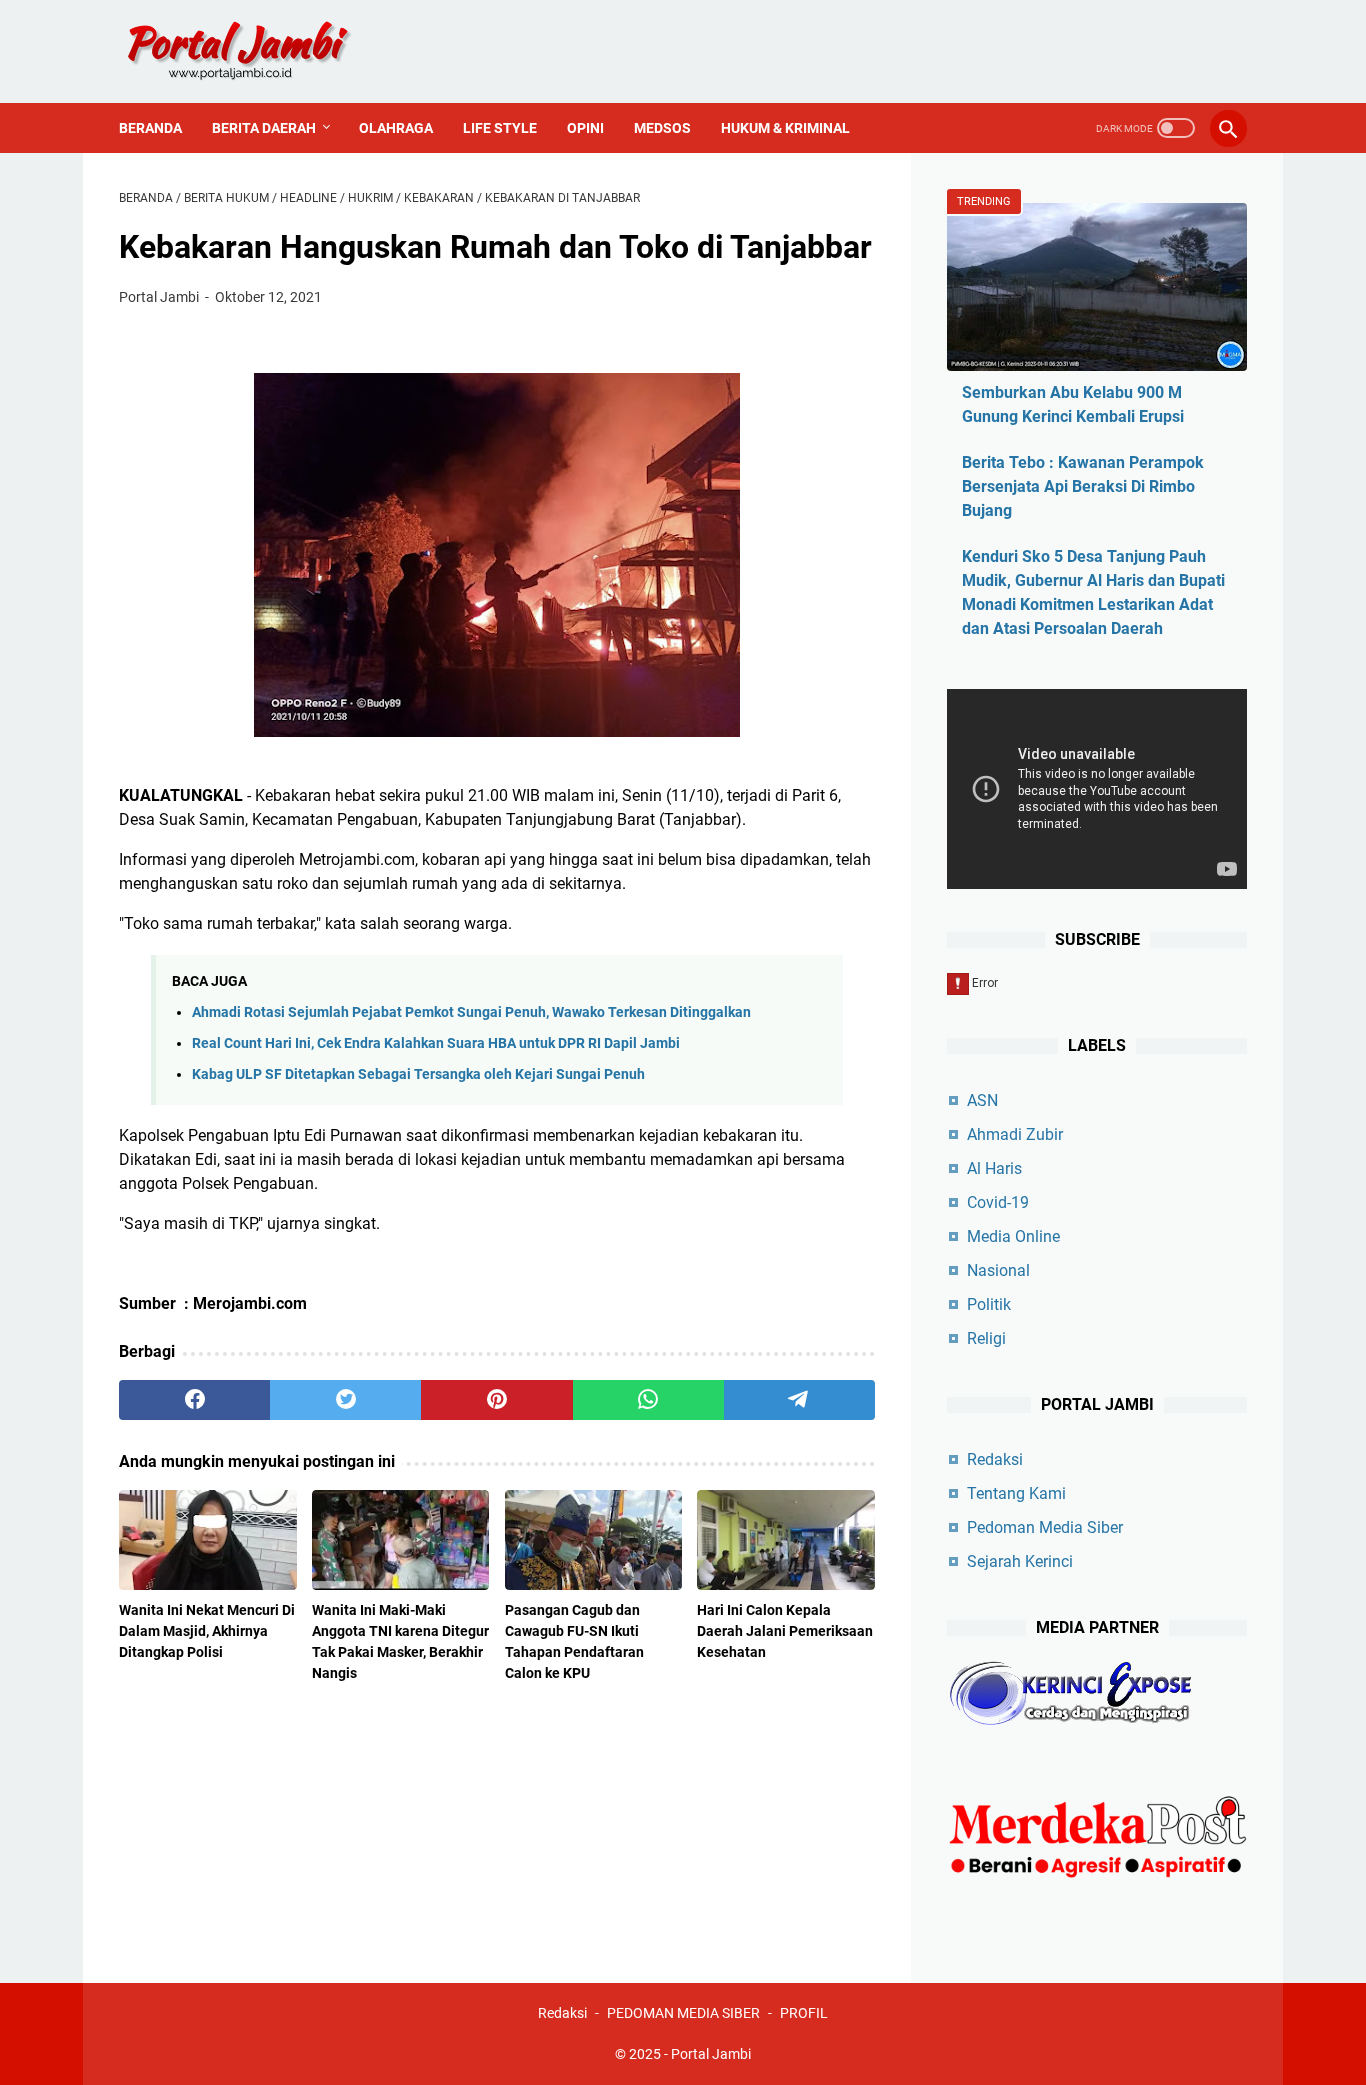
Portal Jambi (711, 2054)
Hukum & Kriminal (785, 128)
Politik (989, 1304)
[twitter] (345, 1400)
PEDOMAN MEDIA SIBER (683, 2013)
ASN (982, 1100)
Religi (986, 1338)
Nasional (998, 1270)
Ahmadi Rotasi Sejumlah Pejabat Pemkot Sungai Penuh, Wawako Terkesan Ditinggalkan (471, 1012)
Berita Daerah (264, 128)
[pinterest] (496, 1400)
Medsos (662, 128)
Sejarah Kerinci (1020, 1561)
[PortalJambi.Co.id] (256, 51)
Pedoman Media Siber (1045, 1527)
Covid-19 (998, 1202)
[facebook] (194, 1400)
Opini (585, 128)
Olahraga (396, 128)
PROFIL (804, 2013)
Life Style (500, 128)
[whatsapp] (648, 1400)
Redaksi (995, 1459)
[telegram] (799, 1400)
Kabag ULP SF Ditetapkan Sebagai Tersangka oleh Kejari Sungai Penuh (418, 1074)
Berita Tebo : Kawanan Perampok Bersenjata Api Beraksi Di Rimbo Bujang (1083, 486)
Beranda (150, 128)
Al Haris (994, 1168)
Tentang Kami (1016, 1493)
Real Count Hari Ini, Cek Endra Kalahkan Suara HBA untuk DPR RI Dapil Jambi (436, 1043)
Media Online (1013, 1236)
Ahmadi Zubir (1015, 1134)
